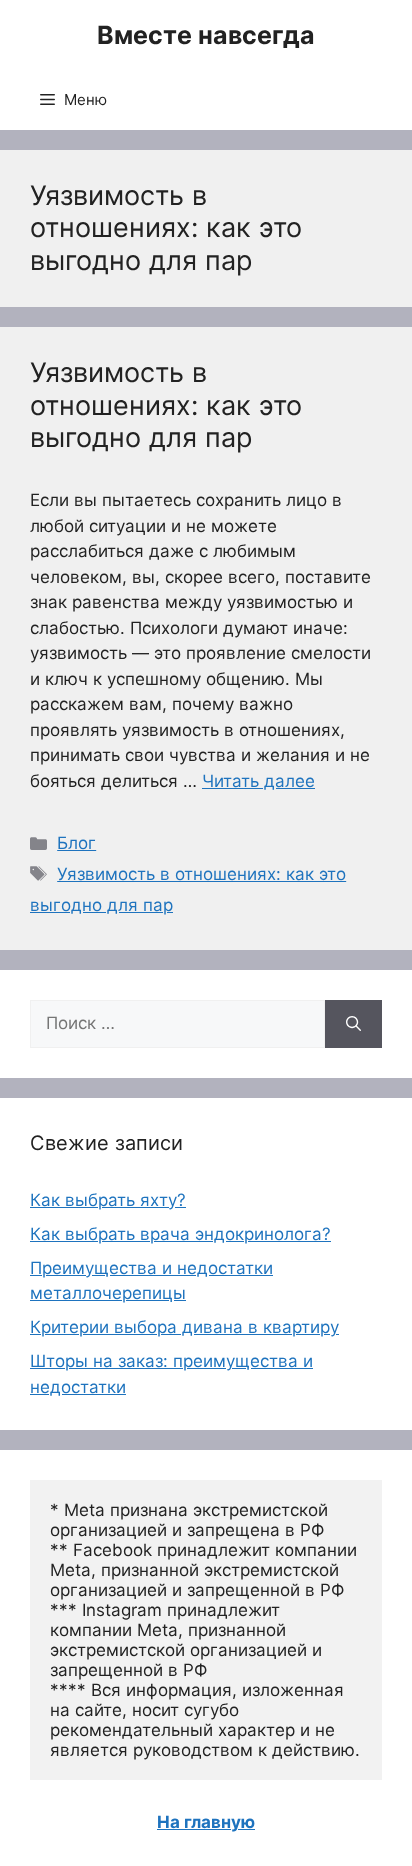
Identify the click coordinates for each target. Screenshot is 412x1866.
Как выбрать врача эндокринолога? (180, 1234)
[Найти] (353, 1024)
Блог (76, 843)
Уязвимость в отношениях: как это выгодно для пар (166, 405)
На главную (206, 1822)
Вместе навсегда (206, 35)
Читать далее (258, 781)
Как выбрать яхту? (108, 1200)
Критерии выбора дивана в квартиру (184, 1327)
